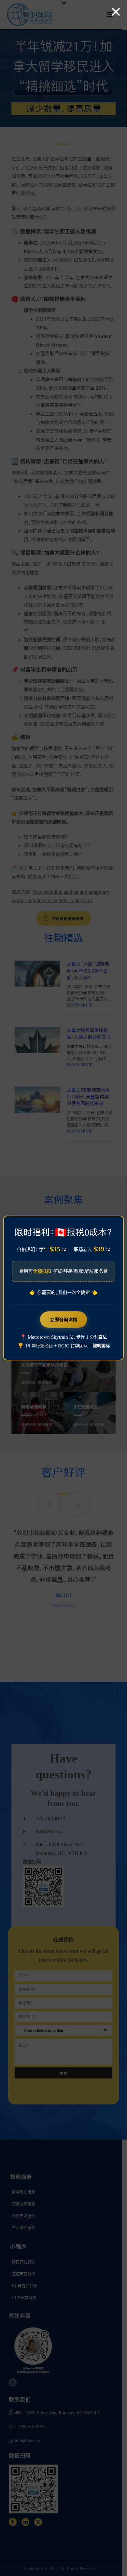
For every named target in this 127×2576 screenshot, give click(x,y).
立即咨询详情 (63, 1320)
